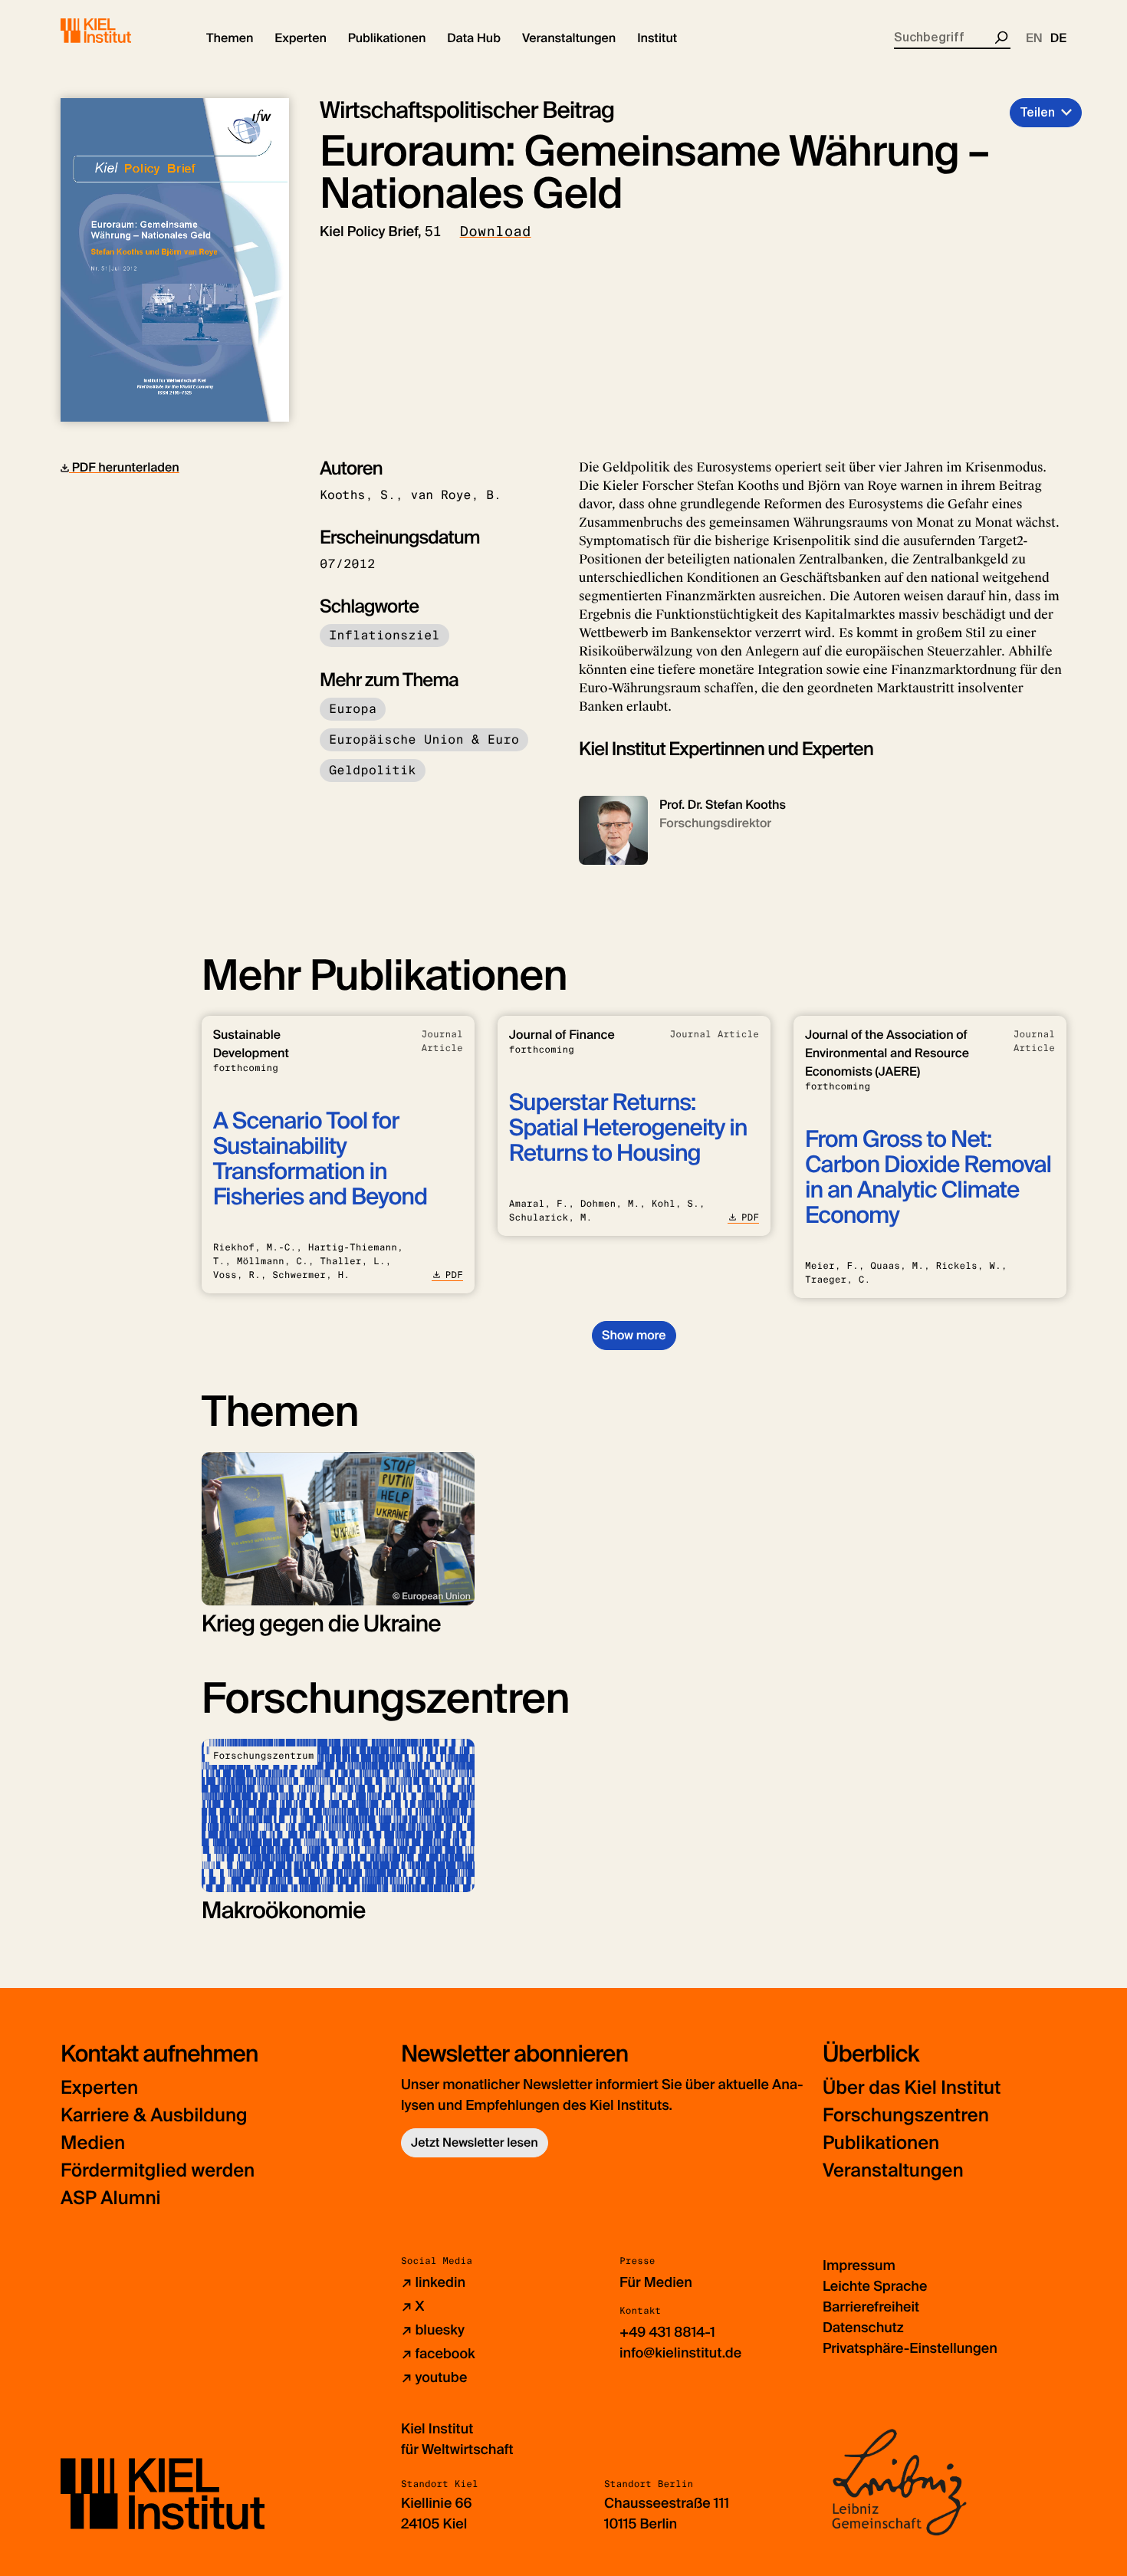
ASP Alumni (111, 2198)
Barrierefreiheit (871, 2307)
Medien (93, 2143)
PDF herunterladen (124, 467)
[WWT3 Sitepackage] (118, 31)
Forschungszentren (906, 2116)
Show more (634, 1335)
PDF (454, 1275)
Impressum (859, 2265)
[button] (230, 38)
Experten (99, 2088)
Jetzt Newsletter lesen (475, 2142)
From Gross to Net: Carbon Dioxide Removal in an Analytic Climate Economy (928, 1178)
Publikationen (881, 2143)
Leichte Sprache (875, 2286)
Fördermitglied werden (158, 2171)
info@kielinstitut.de (680, 2353)
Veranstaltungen (893, 2171)
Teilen (1037, 112)
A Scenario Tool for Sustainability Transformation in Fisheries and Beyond (320, 1159)
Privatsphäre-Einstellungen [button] (910, 2348)
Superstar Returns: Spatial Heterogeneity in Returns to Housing (628, 1128)
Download (496, 232)
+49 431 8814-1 (667, 2332)
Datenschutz (863, 2328)
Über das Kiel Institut (912, 2088)
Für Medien (656, 2282)
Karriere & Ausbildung (154, 2116)
